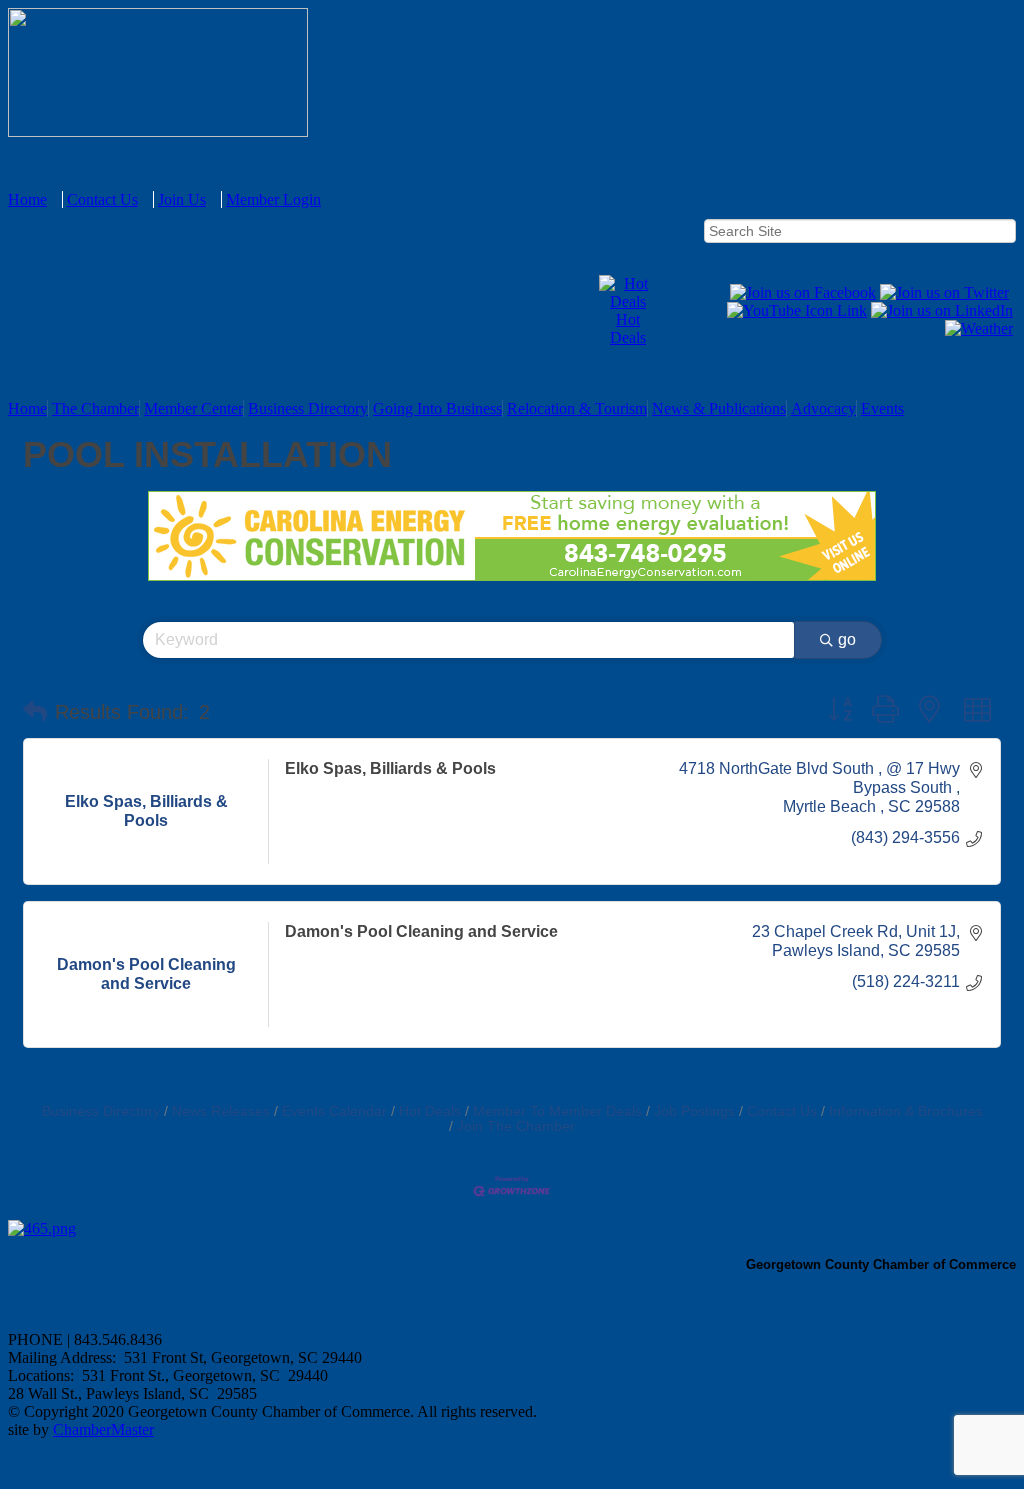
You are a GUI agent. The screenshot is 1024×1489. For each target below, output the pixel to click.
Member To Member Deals (557, 1111)
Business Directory (308, 408)
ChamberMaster (103, 1429)
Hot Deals (628, 328)
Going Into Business (437, 408)
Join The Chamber (516, 1126)
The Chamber (95, 408)
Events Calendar (334, 1111)
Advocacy (823, 408)
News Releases (221, 1111)
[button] (35, 712)
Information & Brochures (906, 1111)
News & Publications (719, 408)
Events (882, 408)
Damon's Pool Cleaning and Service (421, 931)
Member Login (273, 199)
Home (27, 199)
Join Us (182, 199)
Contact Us (102, 199)
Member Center (193, 408)
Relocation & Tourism (577, 408)
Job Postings (694, 1111)
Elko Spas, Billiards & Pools (390, 768)
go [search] (847, 639)
